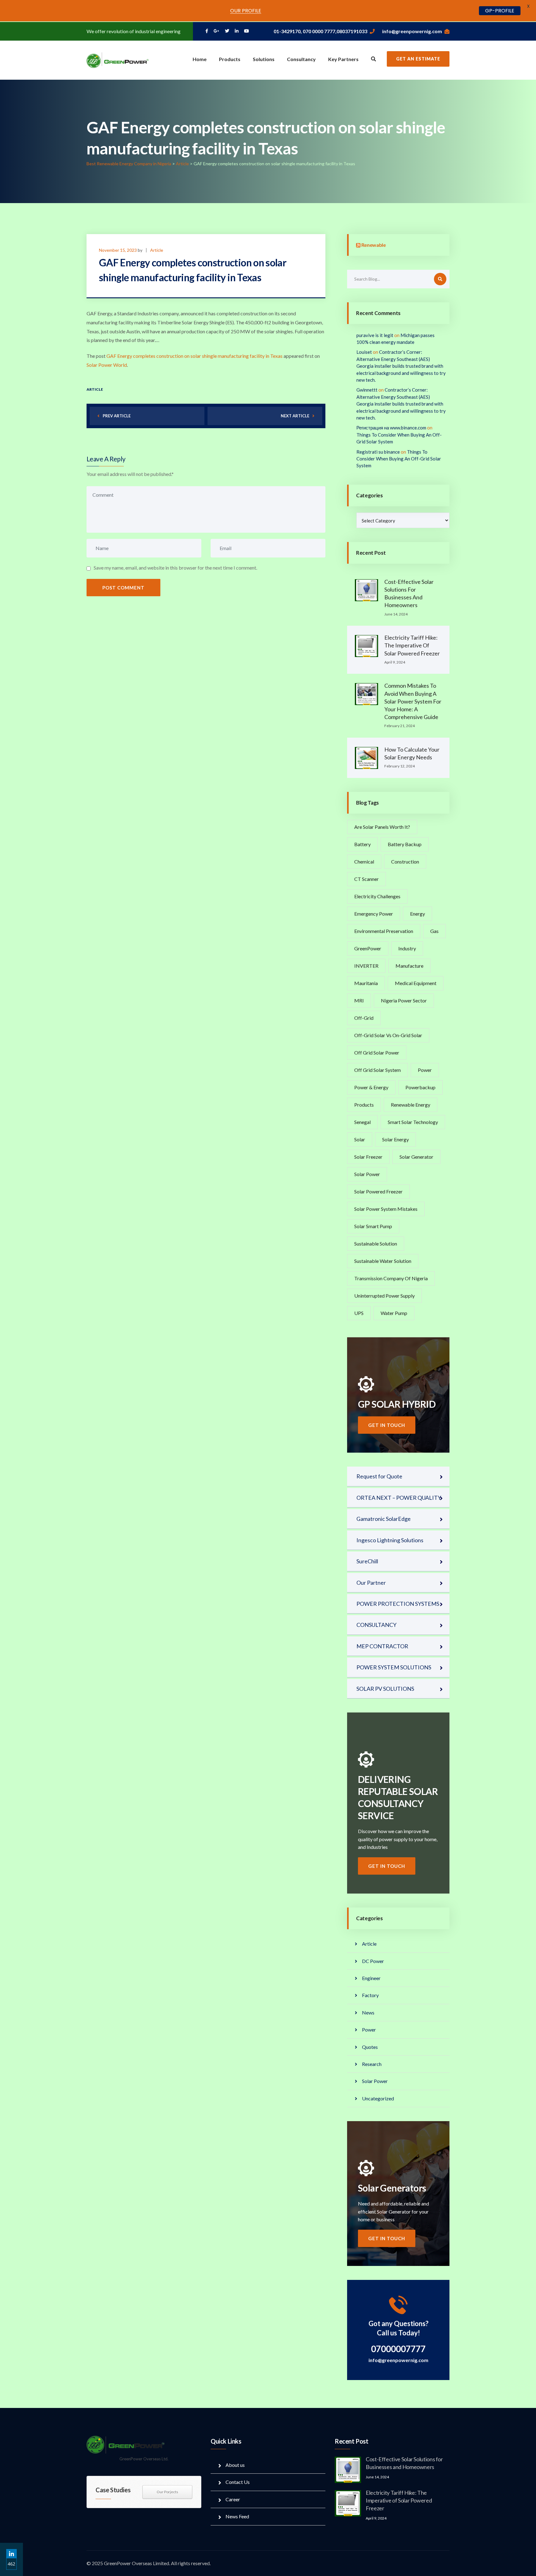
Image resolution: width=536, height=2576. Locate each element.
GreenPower (368, 948)
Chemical (364, 862)
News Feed (237, 2516)
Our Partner (371, 1583)
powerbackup (420, 1087)
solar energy (395, 1139)
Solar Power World (107, 365)
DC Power (373, 1961)
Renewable (374, 245)
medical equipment (416, 983)
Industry (407, 948)
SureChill (367, 1561)
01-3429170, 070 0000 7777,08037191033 (320, 31)
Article (157, 250)
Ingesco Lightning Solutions (390, 1540)
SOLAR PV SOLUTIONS (385, 1689)
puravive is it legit (375, 335)
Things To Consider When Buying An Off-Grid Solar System (399, 459)
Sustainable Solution (376, 1244)
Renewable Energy (411, 1105)
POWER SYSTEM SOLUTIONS (394, 1667)
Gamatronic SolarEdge (384, 1519)
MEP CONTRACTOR (382, 1646)
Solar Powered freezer (378, 1191)
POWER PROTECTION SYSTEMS (398, 1604)
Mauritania (366, 983)
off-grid (364, 1018)
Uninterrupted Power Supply (384, 1296)
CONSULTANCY (376, 1625)
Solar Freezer (368, 1157)
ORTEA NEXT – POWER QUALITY (399, 1498)
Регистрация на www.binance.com (391, 428)
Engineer (371, 1978)
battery (362, 844)
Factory (370, 1995)
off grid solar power (377, 1053)
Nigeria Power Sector (404, 1000)
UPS (359, 1313)
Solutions (264, 59)
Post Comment (123, 588)
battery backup (405, 844)
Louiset (364, 352)
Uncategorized (378, 2098)
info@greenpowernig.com (412, 31)
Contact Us (238, 2482)
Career (233, 2499)
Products (230, 59)
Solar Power (367, 1174)
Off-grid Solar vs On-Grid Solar (388, 1035)
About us (235, 2465)
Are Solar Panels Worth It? (382, 827)
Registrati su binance (378, 452)
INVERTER (366, 966)
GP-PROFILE (500, 11)
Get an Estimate (418, 59)
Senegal (362, 1122)
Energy (418, 914)
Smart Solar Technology (413, 1122)
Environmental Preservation (384, 931)
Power (425, 1070)
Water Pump (394, 1313)
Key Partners (343, 59)
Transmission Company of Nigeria (391, 1278)
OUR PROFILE (246, 11)
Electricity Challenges (377, 896)
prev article (117, 416)
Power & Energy (371, 1087)
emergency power (374, 914)
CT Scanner (366, 879)
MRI (359, 1000)
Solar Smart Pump (373, 1226)
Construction (405, 862)
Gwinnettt (367, 390)
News (368, 2012)
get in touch (387, 1425)
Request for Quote (379, 1476)
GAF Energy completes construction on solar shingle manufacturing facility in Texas (194, 356)
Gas (434, 931)
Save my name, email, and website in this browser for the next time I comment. (175, 568)
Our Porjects (167, 2492)
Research (372, 2064)
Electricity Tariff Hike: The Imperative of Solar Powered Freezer (412, 645)
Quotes (370, 2047)
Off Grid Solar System (377, 1070)
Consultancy (301, 59)
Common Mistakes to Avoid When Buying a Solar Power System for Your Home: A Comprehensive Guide (413, 701)
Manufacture (409, 966)
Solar (360, 1139)
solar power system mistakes (386, 1209)
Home (200, 59)
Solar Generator (416, 1157)
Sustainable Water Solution (383, 1261)
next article (295, 416)
